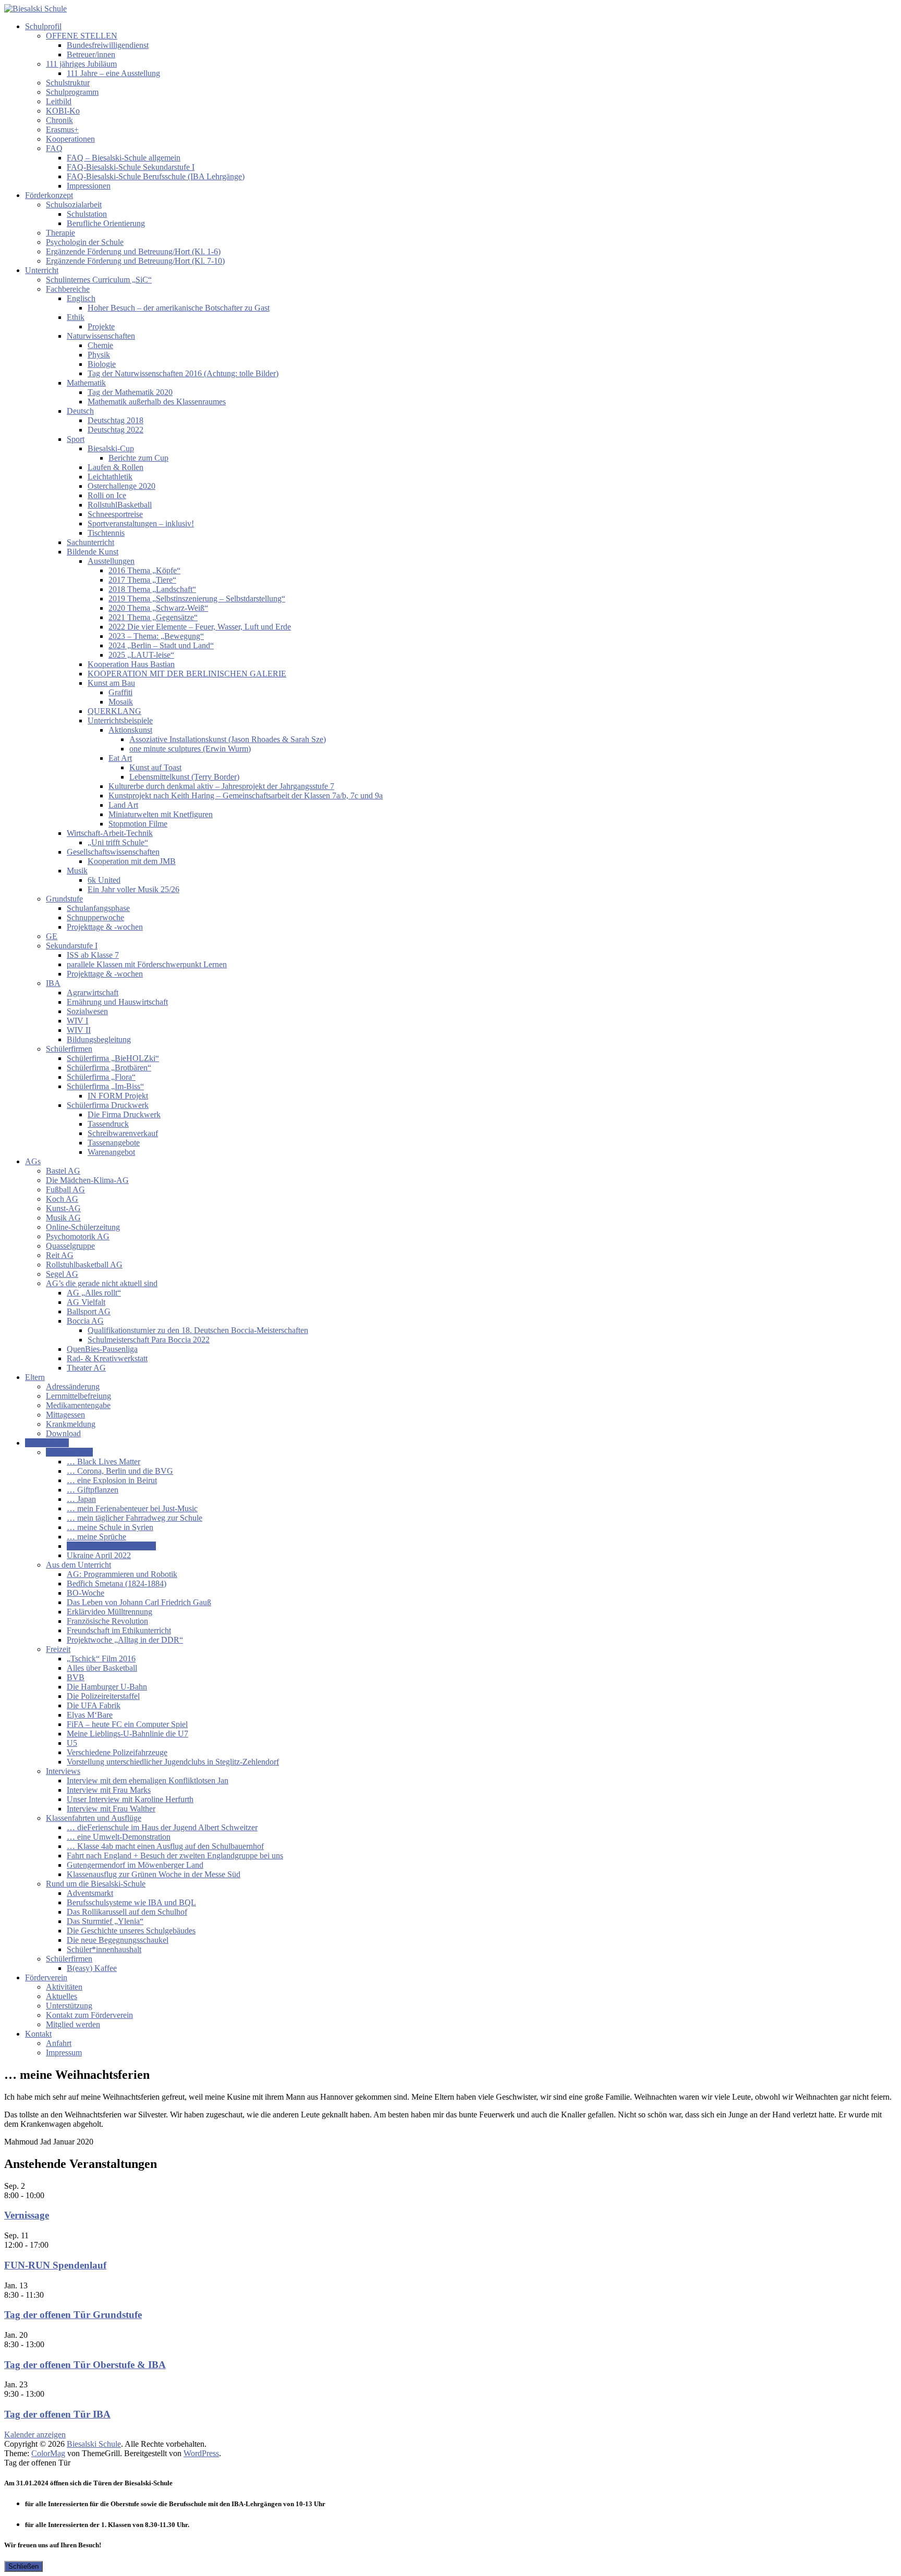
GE (52, 936)
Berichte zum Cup (138, 458)
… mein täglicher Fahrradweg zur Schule (135, 1518)
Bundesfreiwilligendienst (108, 45)
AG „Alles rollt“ (94, 1293)
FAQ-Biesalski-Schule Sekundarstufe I (131, 167)
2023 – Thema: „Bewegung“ (156, 636)
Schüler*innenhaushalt (104, 1949)
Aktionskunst (130, 730)
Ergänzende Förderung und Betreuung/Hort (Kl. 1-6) (133, 251)
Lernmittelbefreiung (78, 1396)
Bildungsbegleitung (99, 1039)
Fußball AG (65, 1190)
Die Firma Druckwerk (124, 1114)
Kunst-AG (63, 1208)
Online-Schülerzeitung (83, 1227)
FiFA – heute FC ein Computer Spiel (127, 1724)
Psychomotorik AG (78, 1236)
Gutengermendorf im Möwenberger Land (135, 1865)
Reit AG (60, 1255)
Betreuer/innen (91, 54)
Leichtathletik (110, 477)
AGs (33, 1161)
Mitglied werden (73, 2024)
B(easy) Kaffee (92, 1968)
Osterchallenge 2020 (121, 486)
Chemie (100, 345)
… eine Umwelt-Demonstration (119, 1837)
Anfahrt (59, 2043)
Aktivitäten (64, 1987)
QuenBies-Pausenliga (102, 1349)
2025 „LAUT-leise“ (141, 655)
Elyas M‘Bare (90, 1715)
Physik (99, 355)
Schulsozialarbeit (74, 205)
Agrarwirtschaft (93, 993)
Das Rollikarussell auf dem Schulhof (127, 1912)
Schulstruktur (68, 83)
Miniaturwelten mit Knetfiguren (161, 814)
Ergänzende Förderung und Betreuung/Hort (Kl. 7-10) (135, 261)
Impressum (64, 2053)
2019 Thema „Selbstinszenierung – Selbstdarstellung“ (197, 599)
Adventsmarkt (90, 1893)
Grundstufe (64, 899)
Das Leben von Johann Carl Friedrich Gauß (139, 1602)
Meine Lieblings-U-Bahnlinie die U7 (127, 1734)
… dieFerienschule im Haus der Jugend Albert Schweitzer (162, 1827)
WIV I (77, 1021)
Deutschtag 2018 (115, 420)
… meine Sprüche (96, 1537)
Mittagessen (65, 1415)
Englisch (81, 298)
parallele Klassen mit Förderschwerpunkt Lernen (147, 964)
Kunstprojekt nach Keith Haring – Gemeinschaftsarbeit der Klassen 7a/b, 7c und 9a (246, 796)
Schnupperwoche (95, 917)
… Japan (81, 1499)
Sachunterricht (90, 542)
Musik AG (63, 1218)
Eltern (35, 1377)
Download (63, 1433)
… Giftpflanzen (93, 1490)
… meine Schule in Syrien (110, 1527)
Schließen (23, 2566)
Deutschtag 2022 (115, 430)
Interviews (63, 1771)
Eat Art (120, 758)
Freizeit (58, 1649)
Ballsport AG (89, 1311)
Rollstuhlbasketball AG (84, 1265)
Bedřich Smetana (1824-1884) (117, 1583)
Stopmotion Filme (138, 824)
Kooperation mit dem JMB (132, 861)
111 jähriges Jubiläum (81, 64)
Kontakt (38, 2034)
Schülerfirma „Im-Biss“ (105, 1086)
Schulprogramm (72, 92)
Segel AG (62, 1274)
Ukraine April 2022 (99, 1555)
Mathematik (86, 383)
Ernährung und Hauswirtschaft (117, 1002)
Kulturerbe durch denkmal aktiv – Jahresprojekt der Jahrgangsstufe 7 (221, 786)
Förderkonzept (49, 195)
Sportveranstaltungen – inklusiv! (141, 523)
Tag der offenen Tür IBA (57, 2414)
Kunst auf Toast (155, 767)
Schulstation (87, 214)
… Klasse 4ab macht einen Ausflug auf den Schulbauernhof (165, 1846)
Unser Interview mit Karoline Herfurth (130, 1799)
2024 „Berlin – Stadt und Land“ (161, 645)
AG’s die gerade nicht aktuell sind (102, 1283)
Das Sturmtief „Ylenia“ (105, 1921)
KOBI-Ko (63, 111)
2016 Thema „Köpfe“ (144, 570)
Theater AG (86, 1368)
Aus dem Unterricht (78, 1565)
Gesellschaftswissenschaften (113, 852)
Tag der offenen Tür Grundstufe (73, 2315)
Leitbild (59, 101)
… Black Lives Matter (104, 1462)
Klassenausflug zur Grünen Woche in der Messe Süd (154, 1874)
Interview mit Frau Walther (111, 1809)
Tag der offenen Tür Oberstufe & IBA (85, 2365)
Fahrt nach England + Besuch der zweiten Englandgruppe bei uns (175, 1856)
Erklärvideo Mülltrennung (109, 1612)
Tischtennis (106, 533)
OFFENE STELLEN (82, 36)
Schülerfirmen (69, 1049)
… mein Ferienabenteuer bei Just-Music (132, 1508)
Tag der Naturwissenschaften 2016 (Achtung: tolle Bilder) (183, 373)
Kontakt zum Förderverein (89, 2015)
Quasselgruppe (70, 1246)
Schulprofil (43, 26)
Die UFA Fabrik (94, 1705)
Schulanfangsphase (98, 908)
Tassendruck (108, 1124)
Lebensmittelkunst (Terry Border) (184, 777)
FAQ (54, 148)
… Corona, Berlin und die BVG (120, 1471)
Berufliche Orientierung (106, 223)
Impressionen (89, 186)
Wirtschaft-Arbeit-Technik (110, 833)
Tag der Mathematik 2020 (130, 392)
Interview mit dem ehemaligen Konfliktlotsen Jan (148, 1780)
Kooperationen (70, 139)
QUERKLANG (114, 711)
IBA (53, 983)
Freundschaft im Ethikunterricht (119, 1630)
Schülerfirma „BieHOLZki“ (113, 1058)
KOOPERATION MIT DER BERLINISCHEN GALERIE (187, 674)
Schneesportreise (115, 514)
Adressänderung (73, 1386)
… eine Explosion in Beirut (112, 1480)
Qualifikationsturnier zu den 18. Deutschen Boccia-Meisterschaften (198, 1330)
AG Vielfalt (86, 1302)
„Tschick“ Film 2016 (101, 1659)
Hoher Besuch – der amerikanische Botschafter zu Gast (179, 308)
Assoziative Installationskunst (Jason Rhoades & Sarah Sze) (228, 739)
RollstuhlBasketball (120, 505)
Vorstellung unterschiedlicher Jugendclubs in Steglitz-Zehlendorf (173, 1762)
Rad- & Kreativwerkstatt (107, 1358)
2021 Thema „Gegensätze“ (153, 617)
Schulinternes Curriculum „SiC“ (99, 280)
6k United (104, 880)
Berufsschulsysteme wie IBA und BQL (131, 1902)
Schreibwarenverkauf (123, 1133)
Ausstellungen (111, 561)
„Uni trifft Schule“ (118, 842)
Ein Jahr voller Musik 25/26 (133, 889)
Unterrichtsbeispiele (120, 720)
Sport (76, 439)
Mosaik (121, 702)
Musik (77, 871)
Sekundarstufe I (72, 946)
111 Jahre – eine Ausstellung (113, 73)
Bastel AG (63, 1171)
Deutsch (80, 411)
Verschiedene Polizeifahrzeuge (117, 1752)
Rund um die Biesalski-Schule (96, 1884)
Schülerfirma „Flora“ (101, 1077)
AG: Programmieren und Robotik (122, 1574)
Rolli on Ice (107, 495)
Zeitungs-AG (47, 1443)
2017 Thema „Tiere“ (142, 580)
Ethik (76, 317)
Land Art (123, 805)
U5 (72, 1743)
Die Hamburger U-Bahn (107, 1687)
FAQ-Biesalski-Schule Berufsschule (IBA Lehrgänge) (156, 176)
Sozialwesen (87, 1011)
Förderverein (46, 1977)
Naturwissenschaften (101, 336)
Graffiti (120, 692)
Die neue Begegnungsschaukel (118, 1940)
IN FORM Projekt (118, 1096)
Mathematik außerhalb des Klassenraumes (157, 402)
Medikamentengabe (78, 1405)
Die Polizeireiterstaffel (103, 1696)
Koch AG (62, 1199)
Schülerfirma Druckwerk (108, 1105)
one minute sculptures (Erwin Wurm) (190, 749)
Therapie (60, 233)
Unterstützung (69, 2006)
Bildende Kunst (93, 552)
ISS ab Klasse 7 (93, 955)
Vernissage (27, 2215)
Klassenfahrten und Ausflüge (94, 1818)
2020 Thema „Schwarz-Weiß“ (158, 608)
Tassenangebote (114, 1143)
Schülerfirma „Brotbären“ (109, 1068)
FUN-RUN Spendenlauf (55, 2265)
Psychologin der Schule (85, 242)
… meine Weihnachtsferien (111, 1546)
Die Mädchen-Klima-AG (87, 1180)
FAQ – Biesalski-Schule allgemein (124, 158)
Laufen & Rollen (115, 467)
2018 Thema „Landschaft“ (152, 589)
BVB (76, 1677)
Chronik (59, 120)
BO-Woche (86, 1593)
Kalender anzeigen (35, 2435)
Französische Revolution (107, 1621)
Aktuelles (62, 1996)
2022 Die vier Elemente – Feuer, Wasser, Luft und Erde (200, 627)
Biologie (102, 364)
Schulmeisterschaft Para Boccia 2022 (149, 1340)
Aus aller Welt (69, 1452)
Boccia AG (85, 1321)
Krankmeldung (71, 1424)
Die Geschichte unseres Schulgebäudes (131, 1931)
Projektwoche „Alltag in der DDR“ (125, 1640)
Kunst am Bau (111, 683)
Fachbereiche (68, 289)
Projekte (101, 326)
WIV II (79, 1030)
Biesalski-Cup (111, 448)
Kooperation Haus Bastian (131, 664)
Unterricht (42, 270)
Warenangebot (111, 1152)
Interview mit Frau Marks (109, 1790)
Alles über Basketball (102, 1668)
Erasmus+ (62, 130)
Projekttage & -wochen (105, 927)
